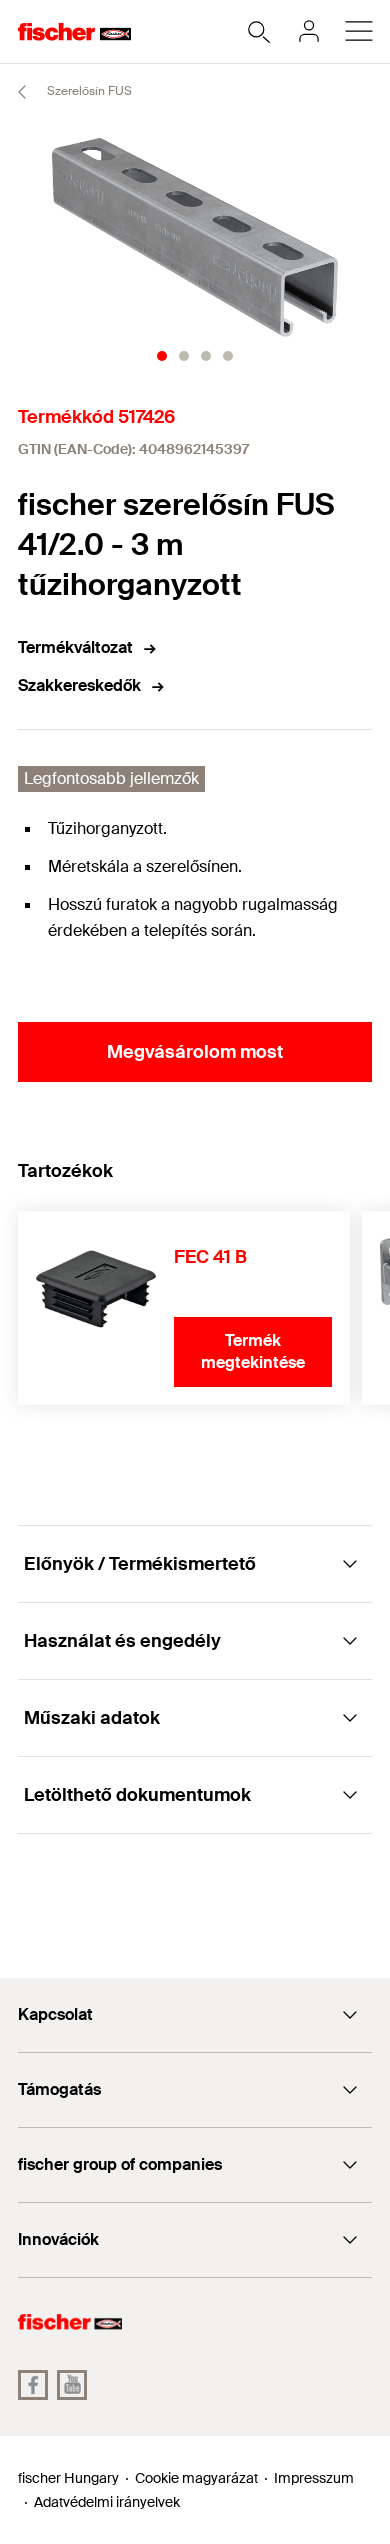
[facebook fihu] (33, 2385)
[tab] (162, 356)
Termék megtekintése (253, 1351)
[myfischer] (309, 31)
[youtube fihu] (72, 2385)
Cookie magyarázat (196, 2478)
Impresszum (314, 2478)
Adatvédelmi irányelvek (107, 2502)
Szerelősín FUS (88, 91)
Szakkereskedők (79, 685)
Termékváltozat (75, 647)
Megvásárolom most (195, 1052)
